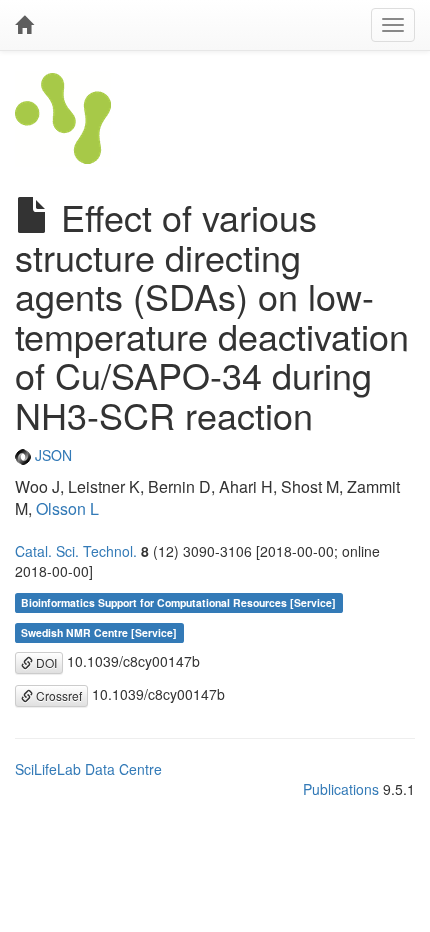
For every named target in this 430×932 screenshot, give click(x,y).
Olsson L (67, 508)
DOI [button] (45, 662)
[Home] (24, 25)
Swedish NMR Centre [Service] (99, 632)
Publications (341, 789)
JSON (51, 455)
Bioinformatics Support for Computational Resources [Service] (178, 602)
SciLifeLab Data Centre (88, 769)
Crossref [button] (57, 695)
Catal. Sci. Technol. (76, 551)
